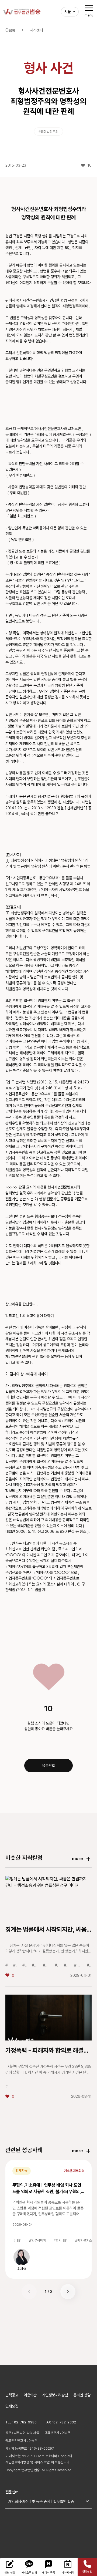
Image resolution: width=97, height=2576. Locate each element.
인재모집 (12, 2406)
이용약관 (30, 2395)
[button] (68, 2292)
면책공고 (12, 2395)
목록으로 (48, 1765)
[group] (22, 2260)
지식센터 (36, 30)
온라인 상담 (82, 2395)
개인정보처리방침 (55, 2395)
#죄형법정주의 (48, 132)
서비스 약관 (42, 2462)
